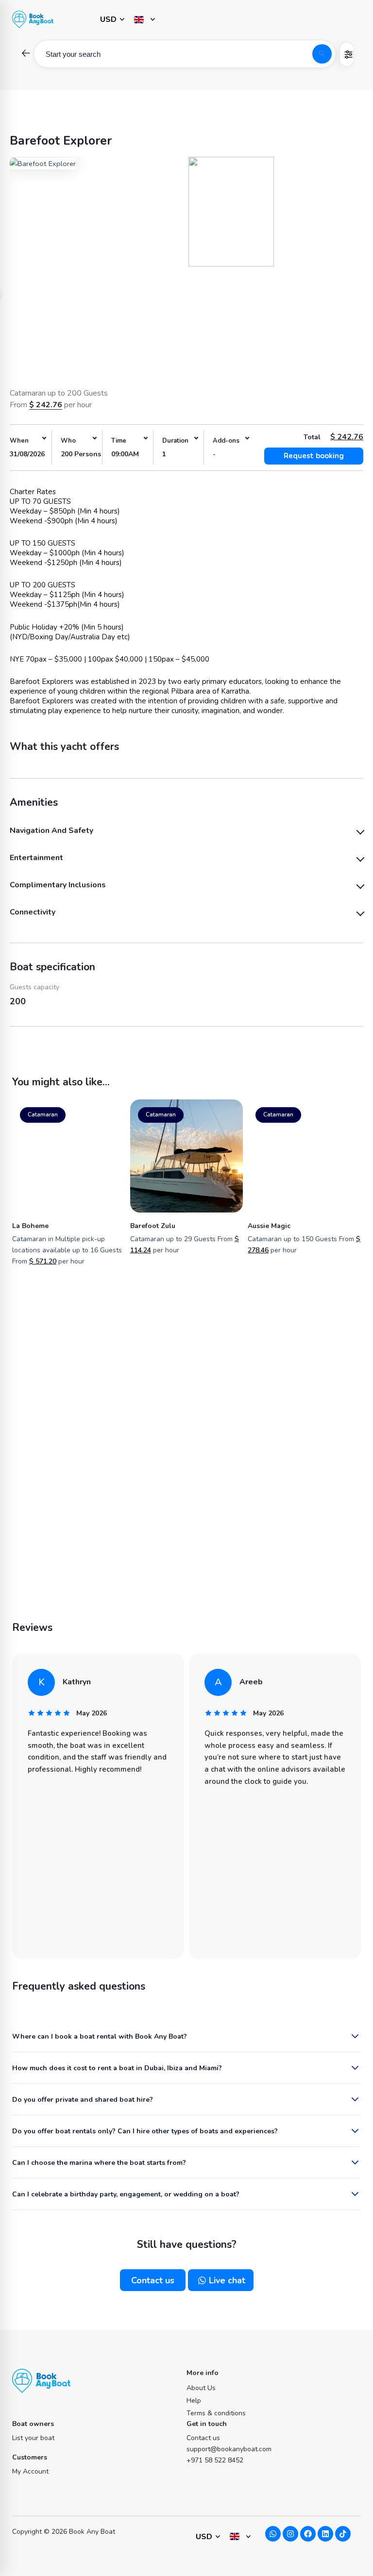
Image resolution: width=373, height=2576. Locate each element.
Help (194, 2401)
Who (68, 441)
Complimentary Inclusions (58, 885)
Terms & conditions (216, 2413)
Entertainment (36, 858)
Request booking (314, 456)
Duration (175, 441)
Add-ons (226, 441)
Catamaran (43, 1114)
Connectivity (33, 912)
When (19, 441)
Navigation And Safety (51, 831)
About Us (201, 2388)
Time (119, 441)
